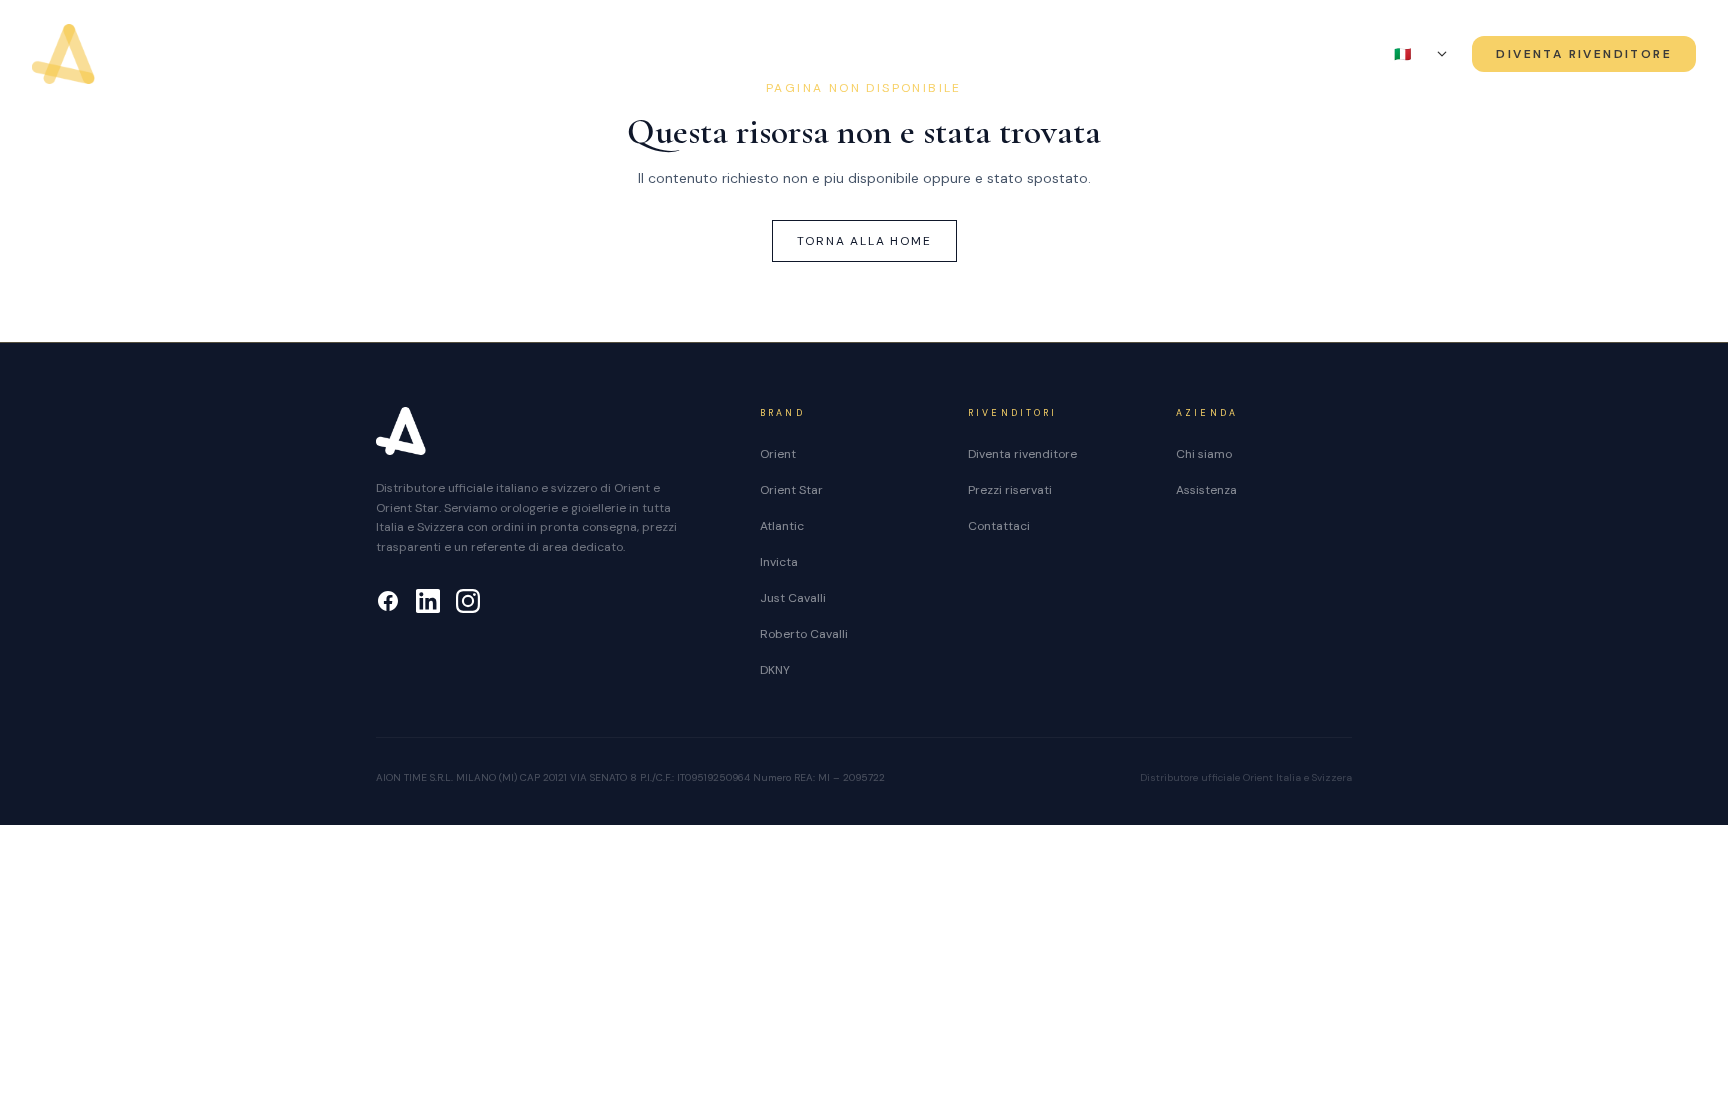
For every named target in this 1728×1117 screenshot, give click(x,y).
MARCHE (851, 55)
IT (1412, 54)
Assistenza (1285, 55)
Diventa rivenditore (1022, 454)
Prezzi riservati (1010, 490)
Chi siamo (1072, 55)
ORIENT (424, 55)
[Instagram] (468, 601)
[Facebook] (388, 601)
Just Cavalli (793, 598)
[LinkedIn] (428, 601)
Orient (778, 454)
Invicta (779, 562)
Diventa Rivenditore (1584, 54)
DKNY (775, 670)
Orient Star (791, 490)
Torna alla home (864, 241)
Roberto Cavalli (804, 634)
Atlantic (782, 526)
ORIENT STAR (627, 55)
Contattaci (999, 526)
